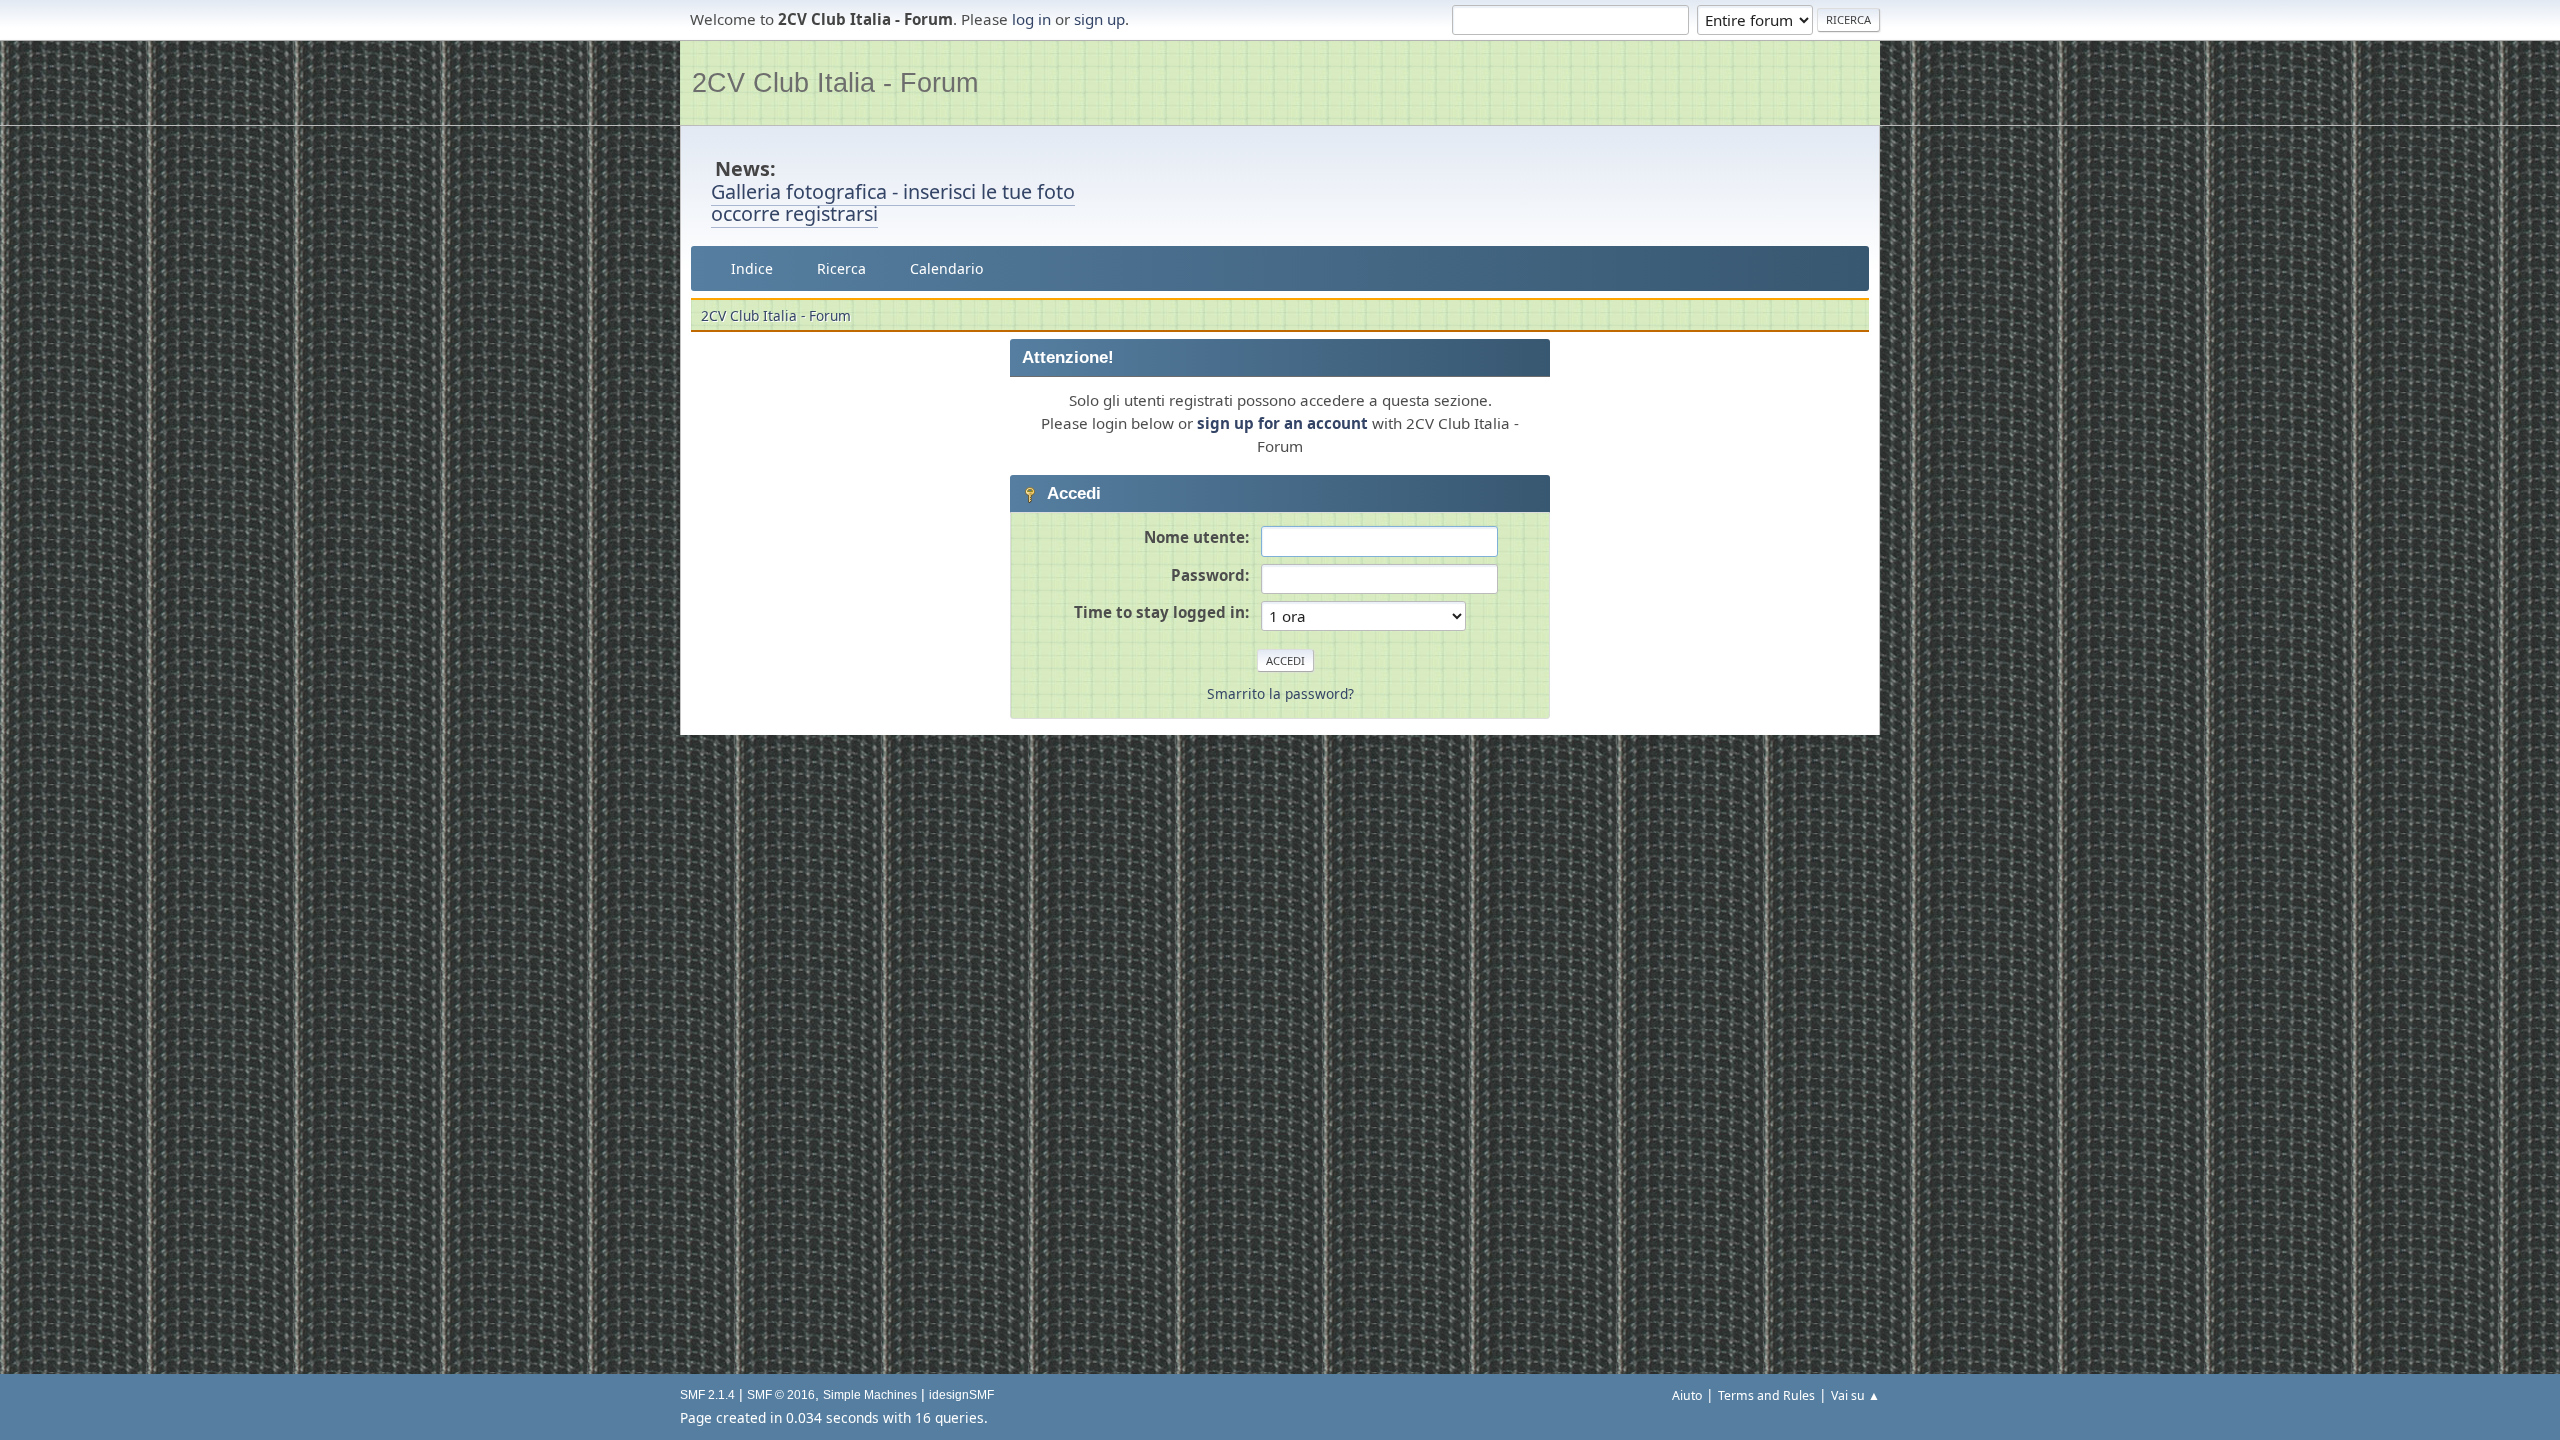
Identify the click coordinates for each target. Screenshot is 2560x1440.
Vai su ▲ (1855, 1395)
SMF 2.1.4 (707, 1395)
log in (1031, 19)
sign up (1099, 19)
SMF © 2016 (781, 1395)
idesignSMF (961, 1395)
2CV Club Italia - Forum (835, 82)
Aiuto (1687, 1395)
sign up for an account (1282, 423)
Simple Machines (870, 1395)
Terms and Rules (1766, 1395)
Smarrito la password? (1280, 693)
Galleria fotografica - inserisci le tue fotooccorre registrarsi (893, 203)
